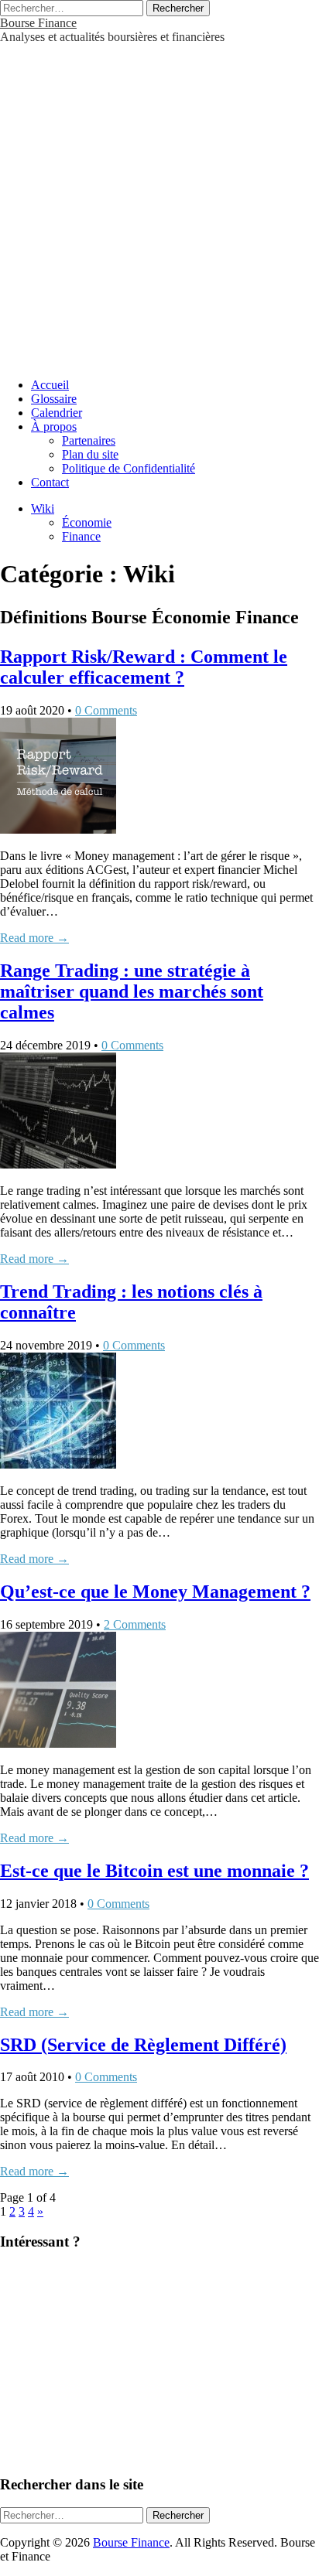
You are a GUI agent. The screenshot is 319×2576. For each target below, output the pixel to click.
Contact (50, 482)
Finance (81, 536)
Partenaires (89, 440)
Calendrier (57, 413)
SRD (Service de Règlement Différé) (143, 2045)
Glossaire (54, 399)
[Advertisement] (159, 203)
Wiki (43, 508)
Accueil (50, 385)
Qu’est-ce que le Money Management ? (155, 1592)
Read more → (34, 938)
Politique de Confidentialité (129, 468)
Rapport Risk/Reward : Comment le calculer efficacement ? (144, 667)
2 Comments (135, 1624)
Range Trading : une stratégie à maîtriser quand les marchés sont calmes (132, 991)
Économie (87, 522)
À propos (54, 426)
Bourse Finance (38, 23)
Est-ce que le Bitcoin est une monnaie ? (154, 1871)
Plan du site (90, 454)
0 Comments (106, 710)
